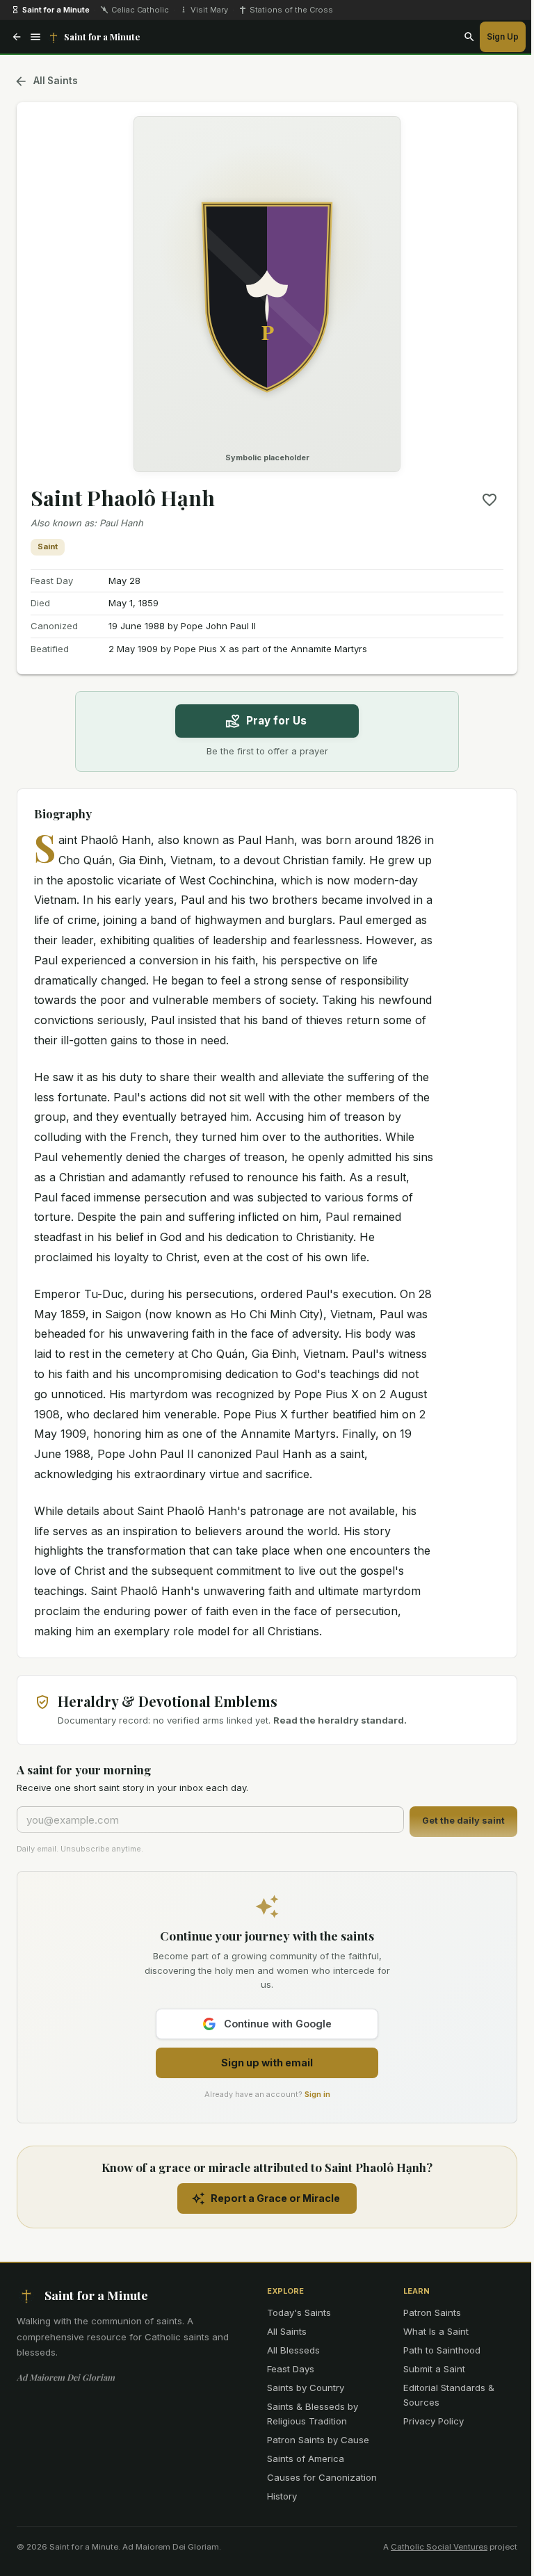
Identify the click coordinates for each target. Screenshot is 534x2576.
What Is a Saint (436, 2331)
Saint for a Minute (56, 10)
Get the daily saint (463, 1821)
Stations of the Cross (291, 10)
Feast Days (291, 2369)
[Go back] (17, 37)
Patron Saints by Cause (318, 2440)
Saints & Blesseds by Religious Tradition (313, 2414)
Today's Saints (299, 2312)
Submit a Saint (434, 2369)
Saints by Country (306, 2388)
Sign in (317, 2094)
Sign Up (503, 37)
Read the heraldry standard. (340, 1720)
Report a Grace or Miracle (275, 2198)
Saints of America (306, 2458)
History (282, 2496)
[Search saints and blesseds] (469, 37)
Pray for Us (276, 721)
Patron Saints (432, 2312)
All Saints (56, 81)
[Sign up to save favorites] (489, 500)
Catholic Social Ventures (439, 2547)
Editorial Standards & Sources (449, 2395)
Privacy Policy (434, 2421)
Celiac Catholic (140, 10)
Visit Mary (209, 10)
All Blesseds (293, 2350)
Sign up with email (267, 2063)
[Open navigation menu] (35, 37)
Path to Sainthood (442, 2350)
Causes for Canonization (322, 2477)
